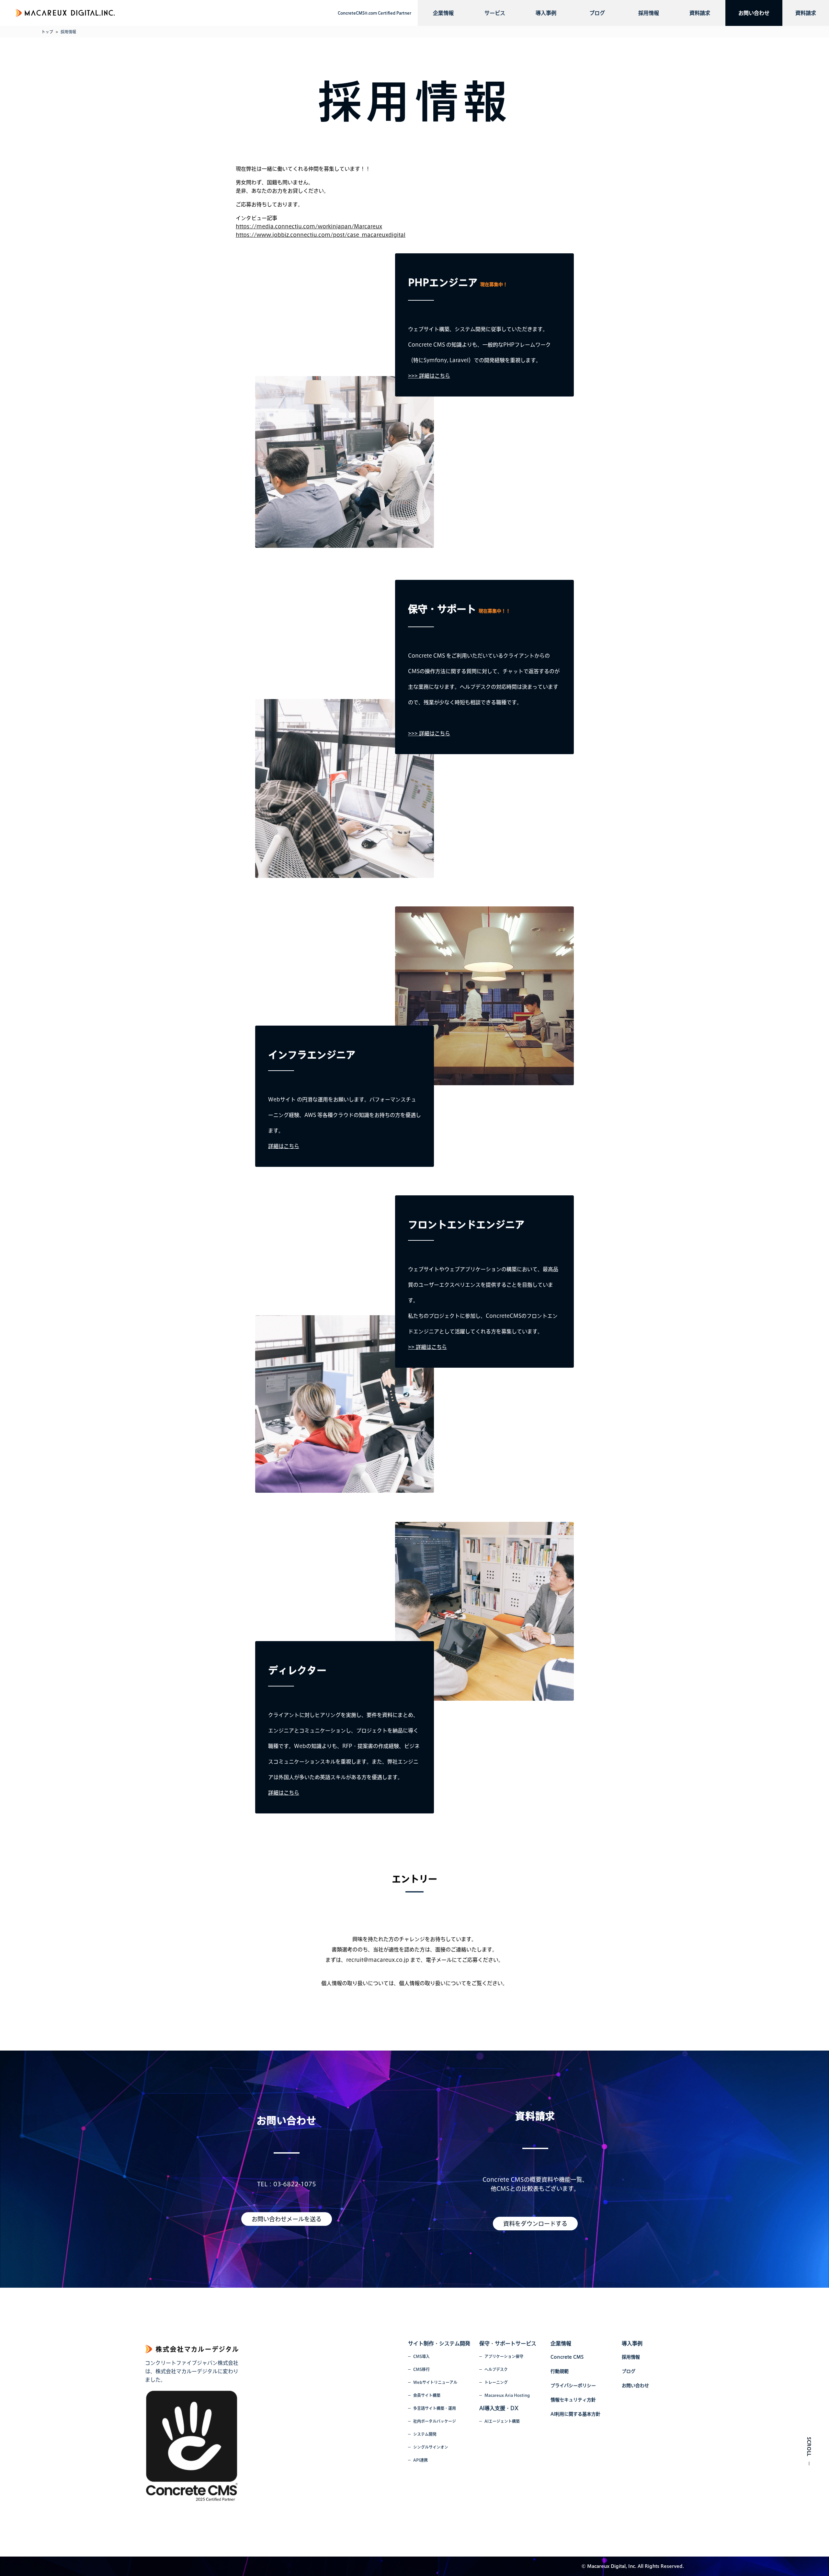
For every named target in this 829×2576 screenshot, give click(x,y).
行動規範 (560, 2371)
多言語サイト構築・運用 (435, 2408)
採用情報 (649, 13)
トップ (47, 32)
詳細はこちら (284, 1146)
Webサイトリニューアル (435, 2382)
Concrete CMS (567, 2357)
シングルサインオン (431, 2447)
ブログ (597, 13)
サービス (495, 13)
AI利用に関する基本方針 (575, 2414)
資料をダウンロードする (535, 2224)
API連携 (420, 2460)
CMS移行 (421, 2369)
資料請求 (700, 13)
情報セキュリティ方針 (573, 2400)
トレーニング (496, 2382)
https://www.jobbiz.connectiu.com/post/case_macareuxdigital (321, 235)
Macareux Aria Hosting (507, 2395)
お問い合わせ (754, 13)
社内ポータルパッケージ (435, 2421)
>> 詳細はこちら (427, 1347)
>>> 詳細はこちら (429, 376)
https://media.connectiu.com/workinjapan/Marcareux (309, 226)
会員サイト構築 (427, 2395)
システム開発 (425, 2434)
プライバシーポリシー (573, 2386)
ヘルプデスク (496, 2369)
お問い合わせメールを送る (287, 2219)
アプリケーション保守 (504, 2356)
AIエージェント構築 (502, 2421)
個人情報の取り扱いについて (433, 1983)
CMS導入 (421, 2356)
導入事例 (546, 13)
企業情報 (443, 13)
